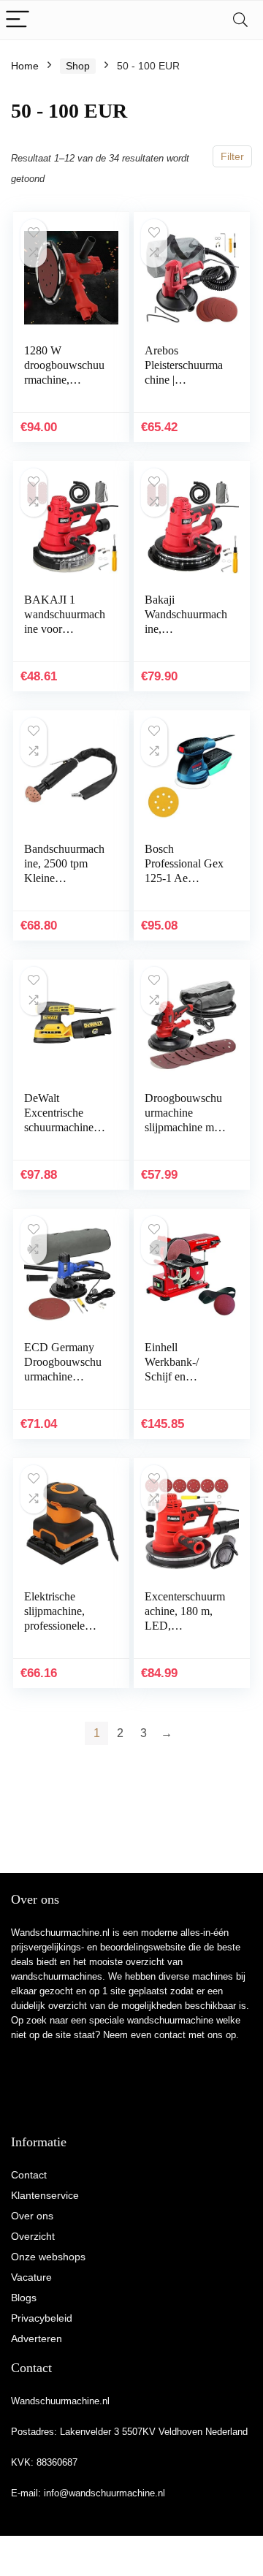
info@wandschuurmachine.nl (104, 2493)
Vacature (31, 2277)
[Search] (240, 20)
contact (170, 2035)
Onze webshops (48, 2257)
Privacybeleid (42, 2318)
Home (25, 66)
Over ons (32, 2216)
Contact (29, 2175)
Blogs (24, 2298)
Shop (78, 66)
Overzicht (33, 2236)
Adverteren (37, 2338)
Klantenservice (45, 2195)
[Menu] (18, 20)
